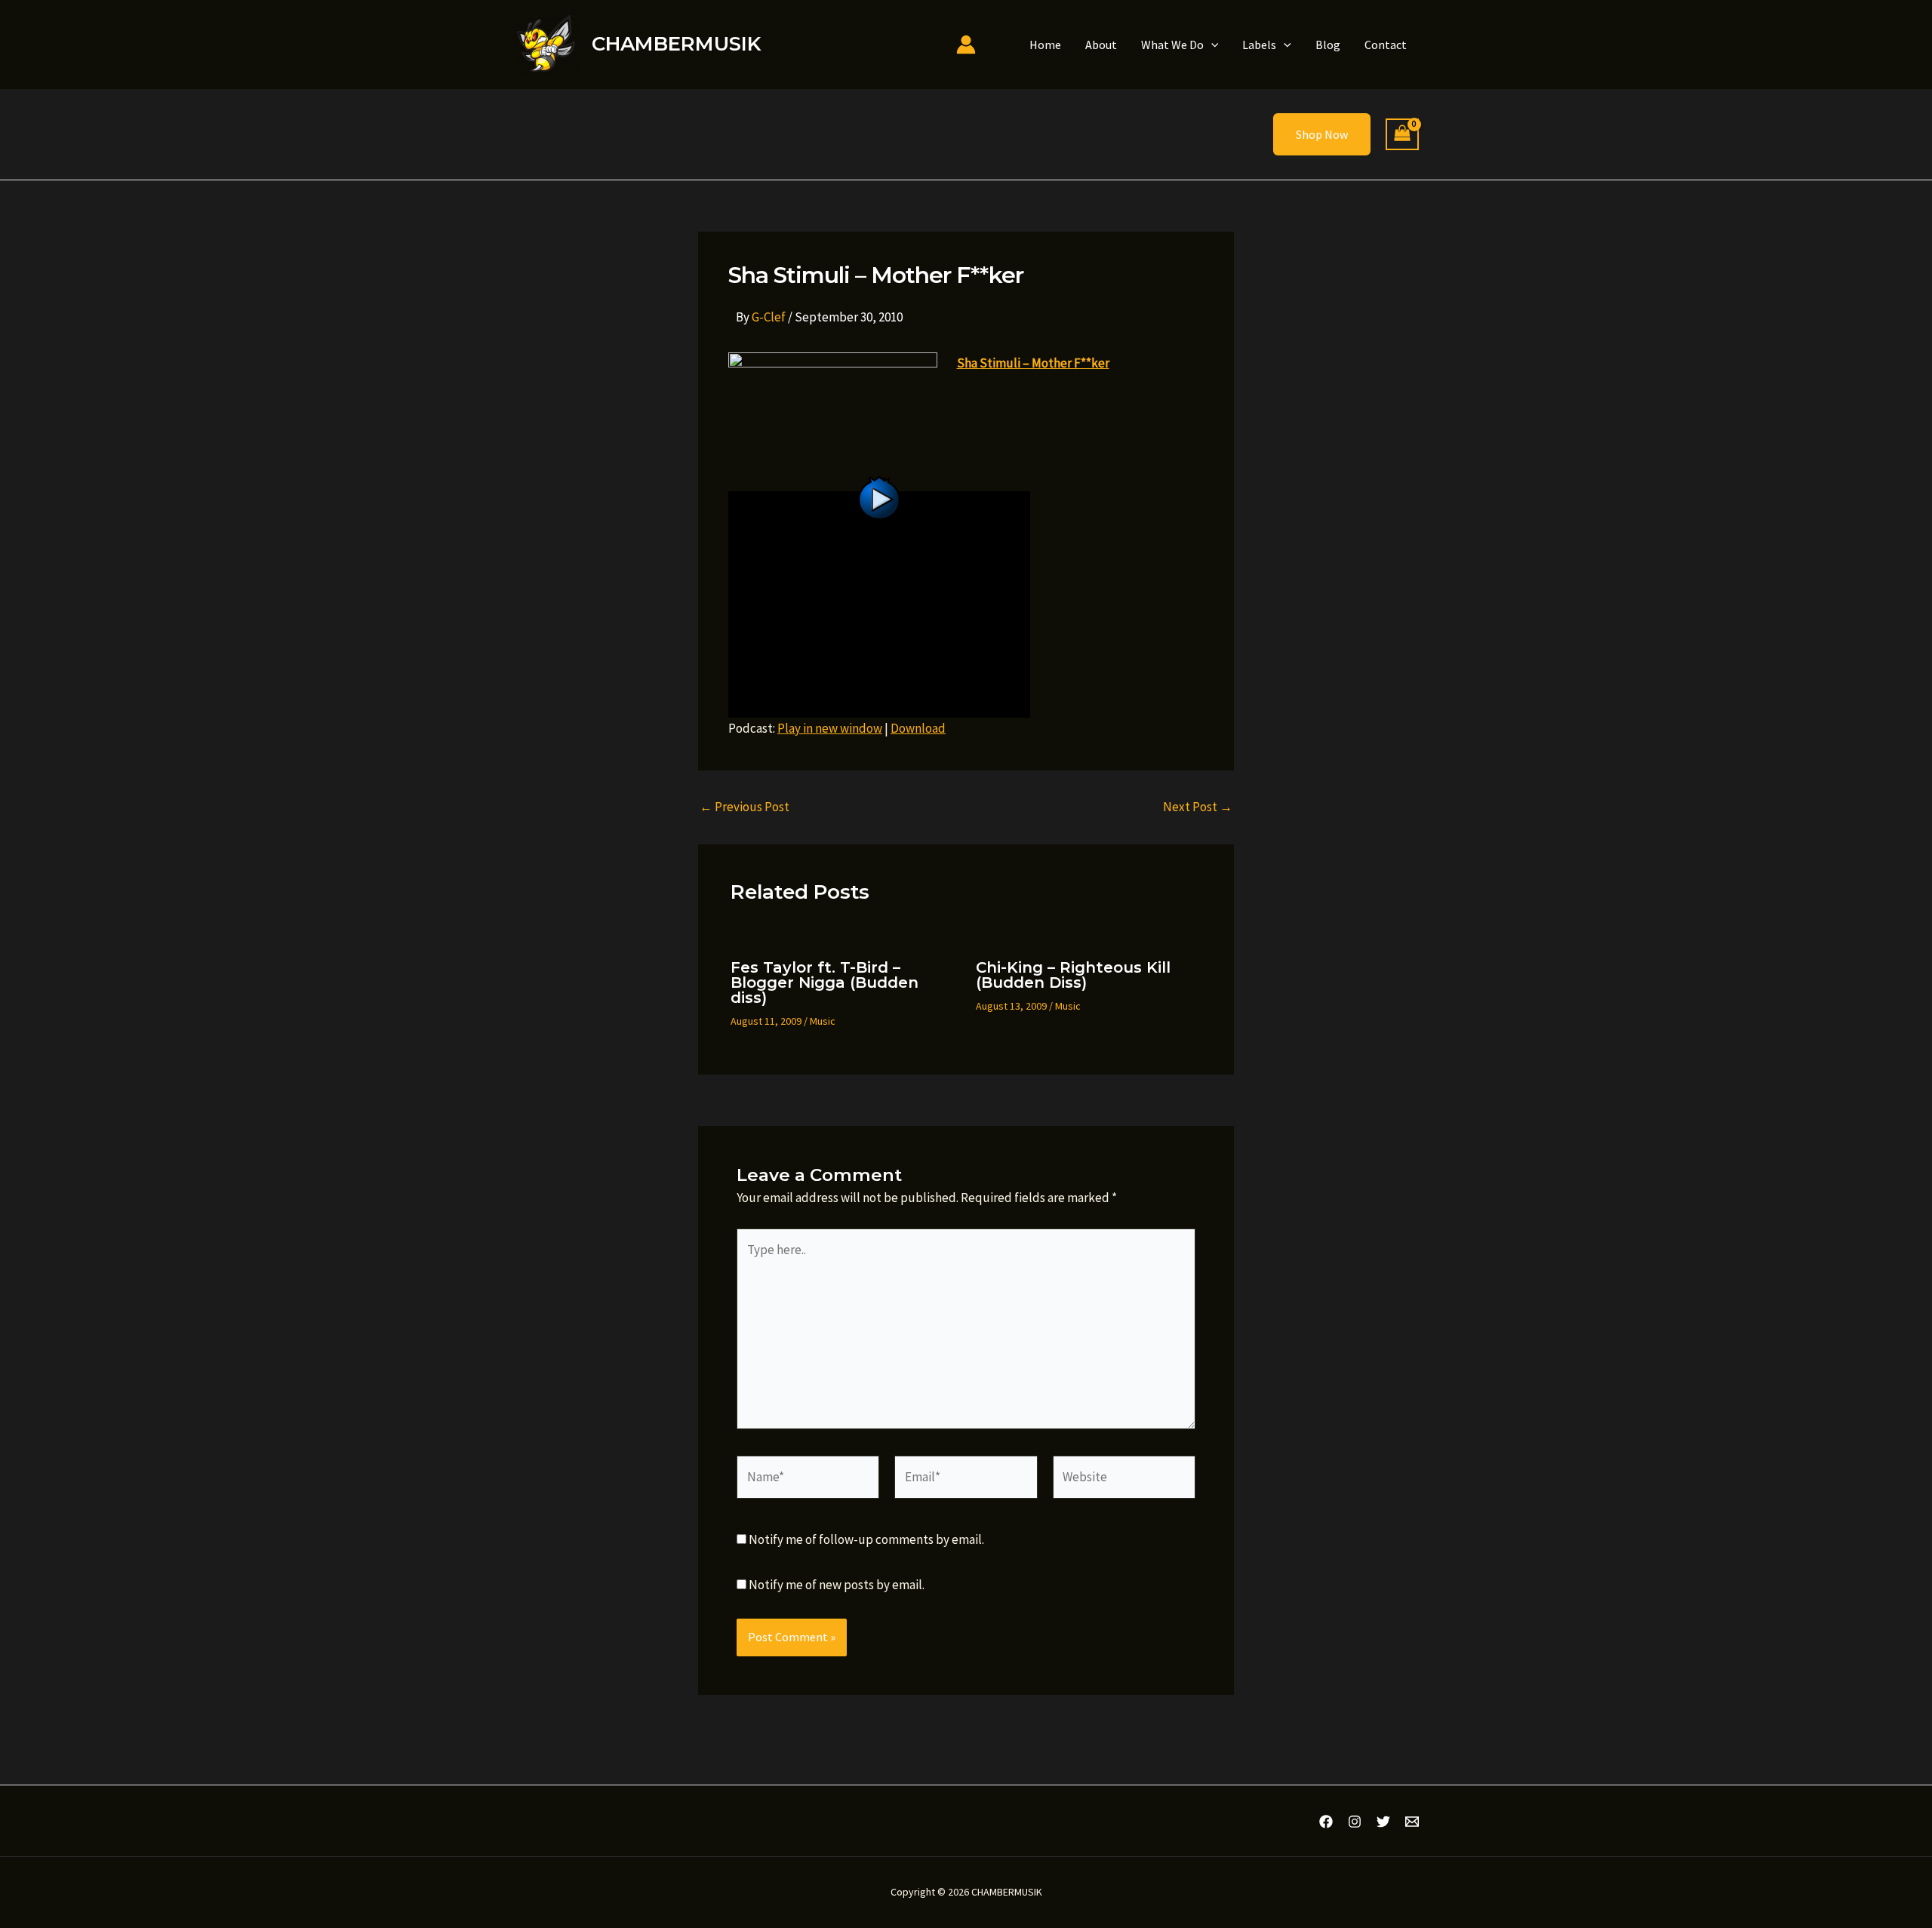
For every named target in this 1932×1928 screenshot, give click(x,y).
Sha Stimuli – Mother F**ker (1033, 363)
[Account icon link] (966, 45)
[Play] (879, 603)
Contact (1386, 45)
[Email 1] (1412, 1822)
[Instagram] (1355, 1822)
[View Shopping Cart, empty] (1402, 135)
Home (1045, 45)
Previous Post (744, 807)
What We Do (1172, 45)
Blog (1328, 45)
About (1101, 45)
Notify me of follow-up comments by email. (866, 1539)
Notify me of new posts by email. (837, 1585)
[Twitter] (1383, 1822)
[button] (1211, 45)
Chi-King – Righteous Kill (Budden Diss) (1073, 975)
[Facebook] (1326, 1822)
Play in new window (830, 728)
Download (918, 728)
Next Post (1198, 807)
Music (823, 1021)
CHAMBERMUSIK (676, 44)
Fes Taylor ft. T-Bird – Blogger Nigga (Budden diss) (824, 982)
